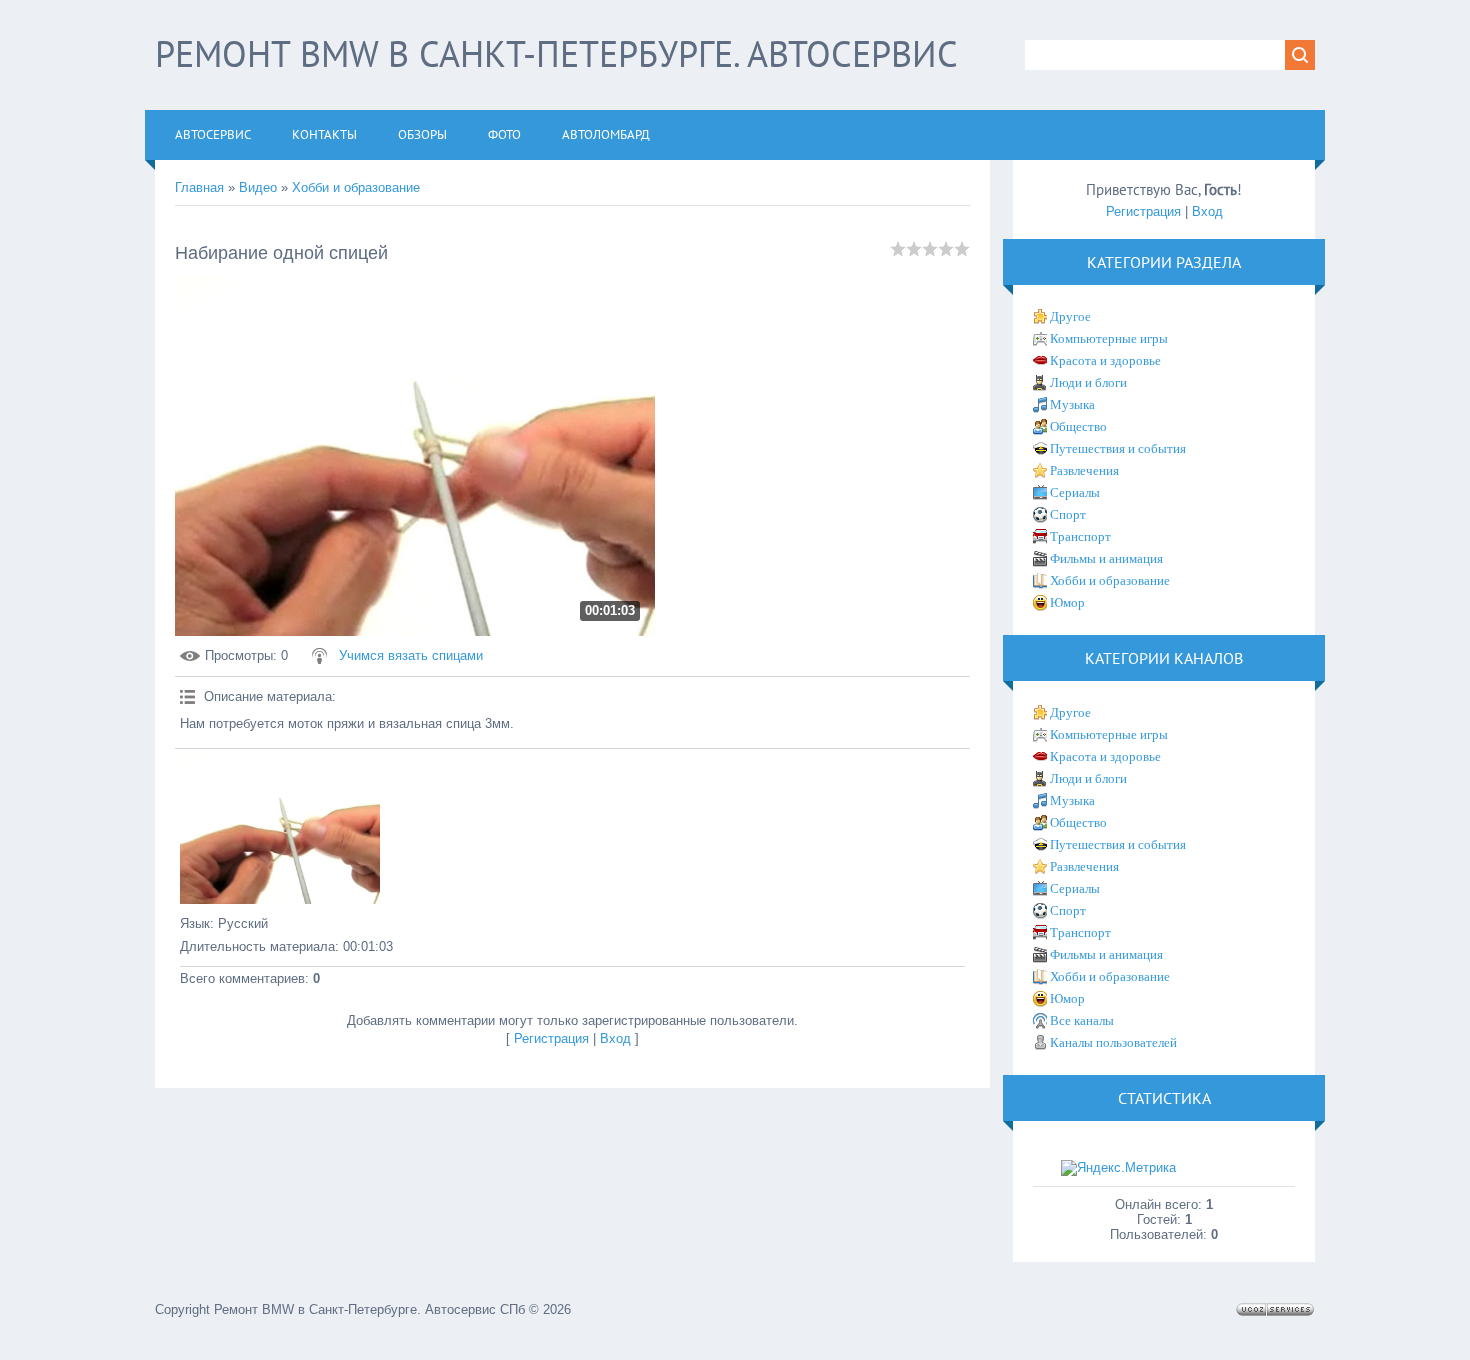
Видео (258, 187)
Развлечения (1084, 470)
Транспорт (1080, 536)
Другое (1070, 316)
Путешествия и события (1118, 448)
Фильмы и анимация (1106, 558)
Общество (1078, 426)
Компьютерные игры (1109, 338)
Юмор (1067, 602)
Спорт (1068, 514)
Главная (199, 187)
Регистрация (551, 1038)
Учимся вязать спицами (411, 655)
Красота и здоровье (1105, 360)
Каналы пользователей (1113, 1042)
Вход (615, 1038)
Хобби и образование (356, 187)
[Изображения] (280, 829)
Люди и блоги (1088, 382)
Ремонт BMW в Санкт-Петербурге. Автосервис (556, 53)
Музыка (1072, 404)
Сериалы (1075, 492)
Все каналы (1082, 1020)
